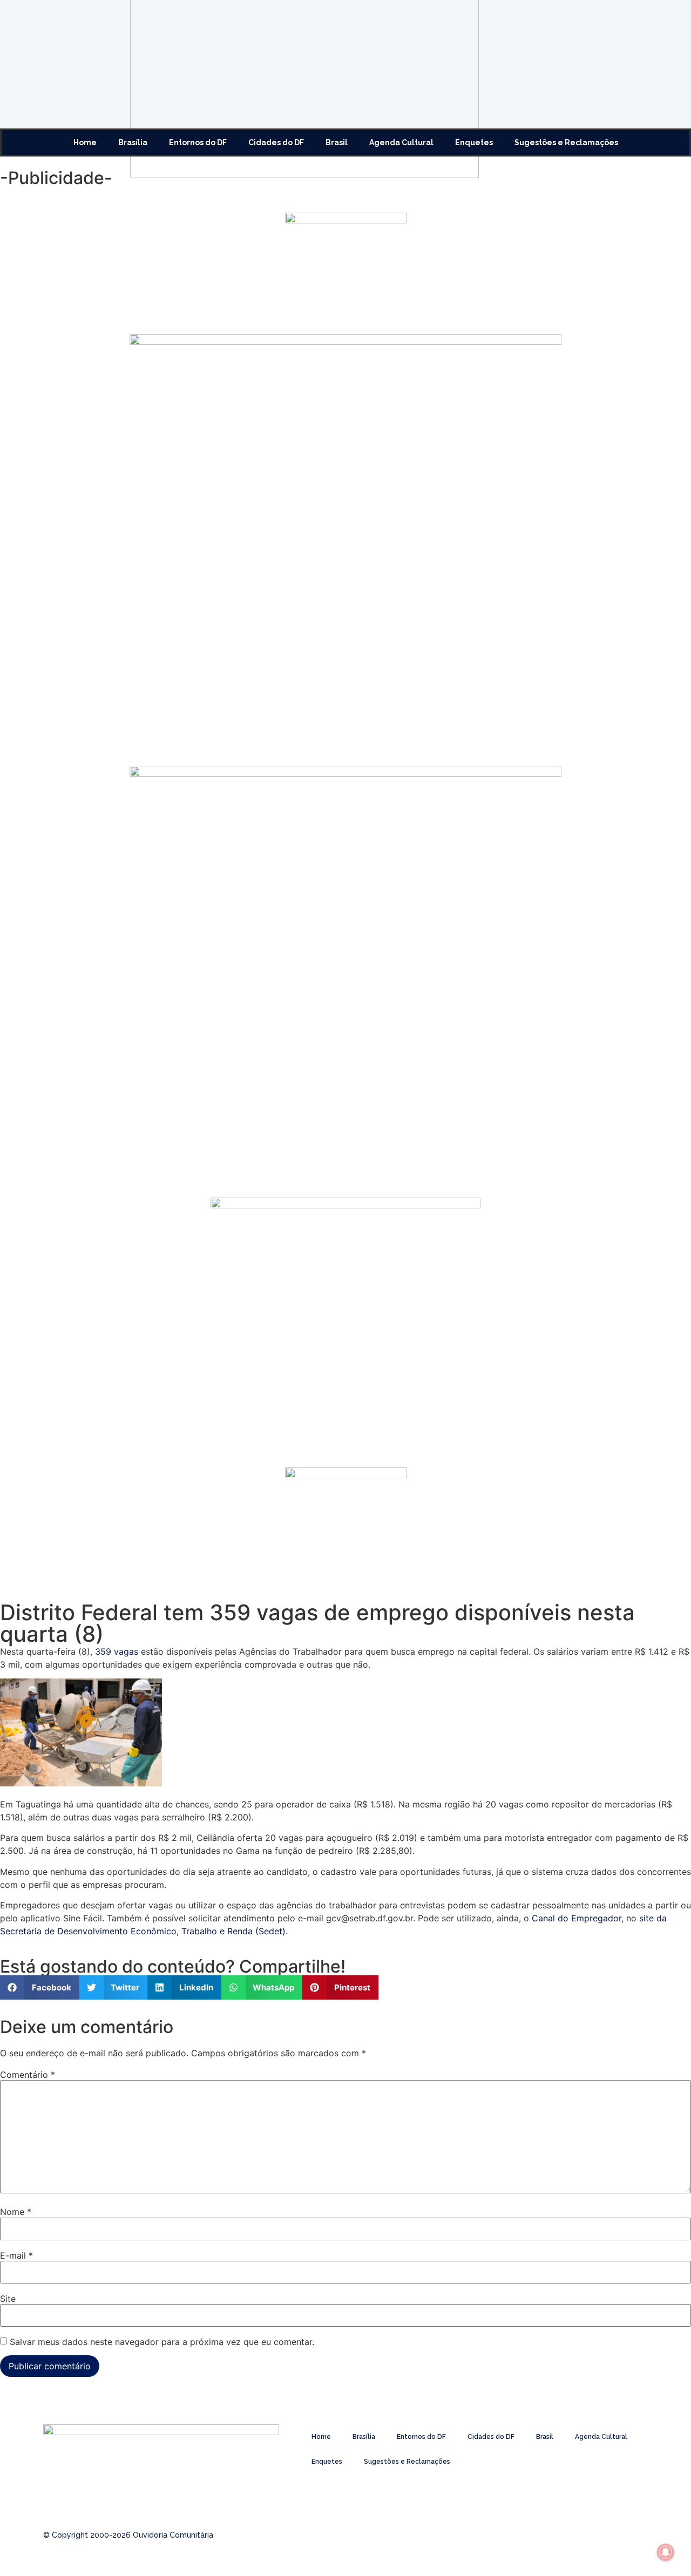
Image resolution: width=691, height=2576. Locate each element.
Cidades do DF (276, 142)
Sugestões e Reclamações (566, 142)
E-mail (16, 2255)
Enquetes (474, 142)
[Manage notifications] (666, 2552)
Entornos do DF (198, 142)
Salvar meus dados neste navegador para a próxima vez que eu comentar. (162, 2342)
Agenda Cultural (401, 142)
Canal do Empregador (577, 1918)
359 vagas (117, 1651)
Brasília (133, 142)
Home (85, 142)
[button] (40, 1987)
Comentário (28, 2075)
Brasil (337, 142)
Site (8, 2299)
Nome (16, 2212)
